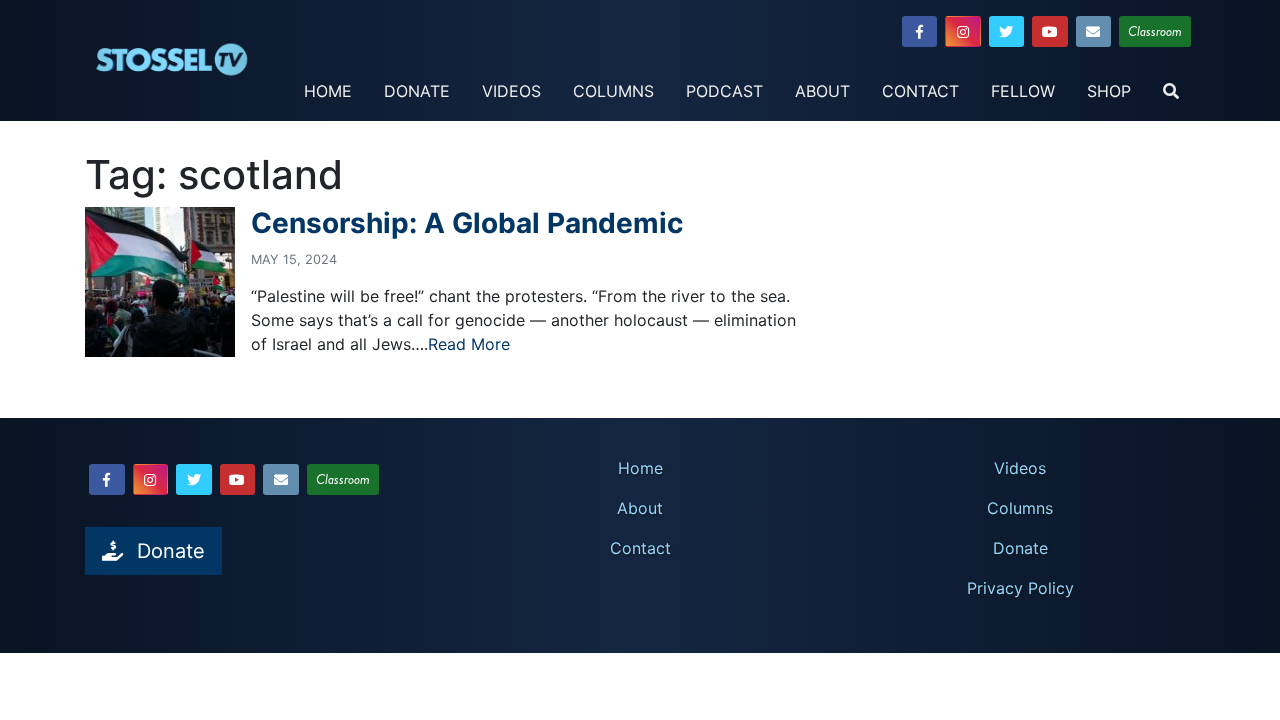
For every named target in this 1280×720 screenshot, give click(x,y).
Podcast (724, 91)
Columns (613, 91)
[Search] (1171, 92)
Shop (1109, 91)
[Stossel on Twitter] (1007, 31)
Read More (469, 344)
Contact (920, 91)
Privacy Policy (1020, 588)
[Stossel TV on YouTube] (1050, 31)
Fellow (1023, 91)
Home (328, 91)
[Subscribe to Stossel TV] (1094, 31)
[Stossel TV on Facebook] (920, 31)
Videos (511, 91)
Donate (417, 91)
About (822, 91)
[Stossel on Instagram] (963, 31)
